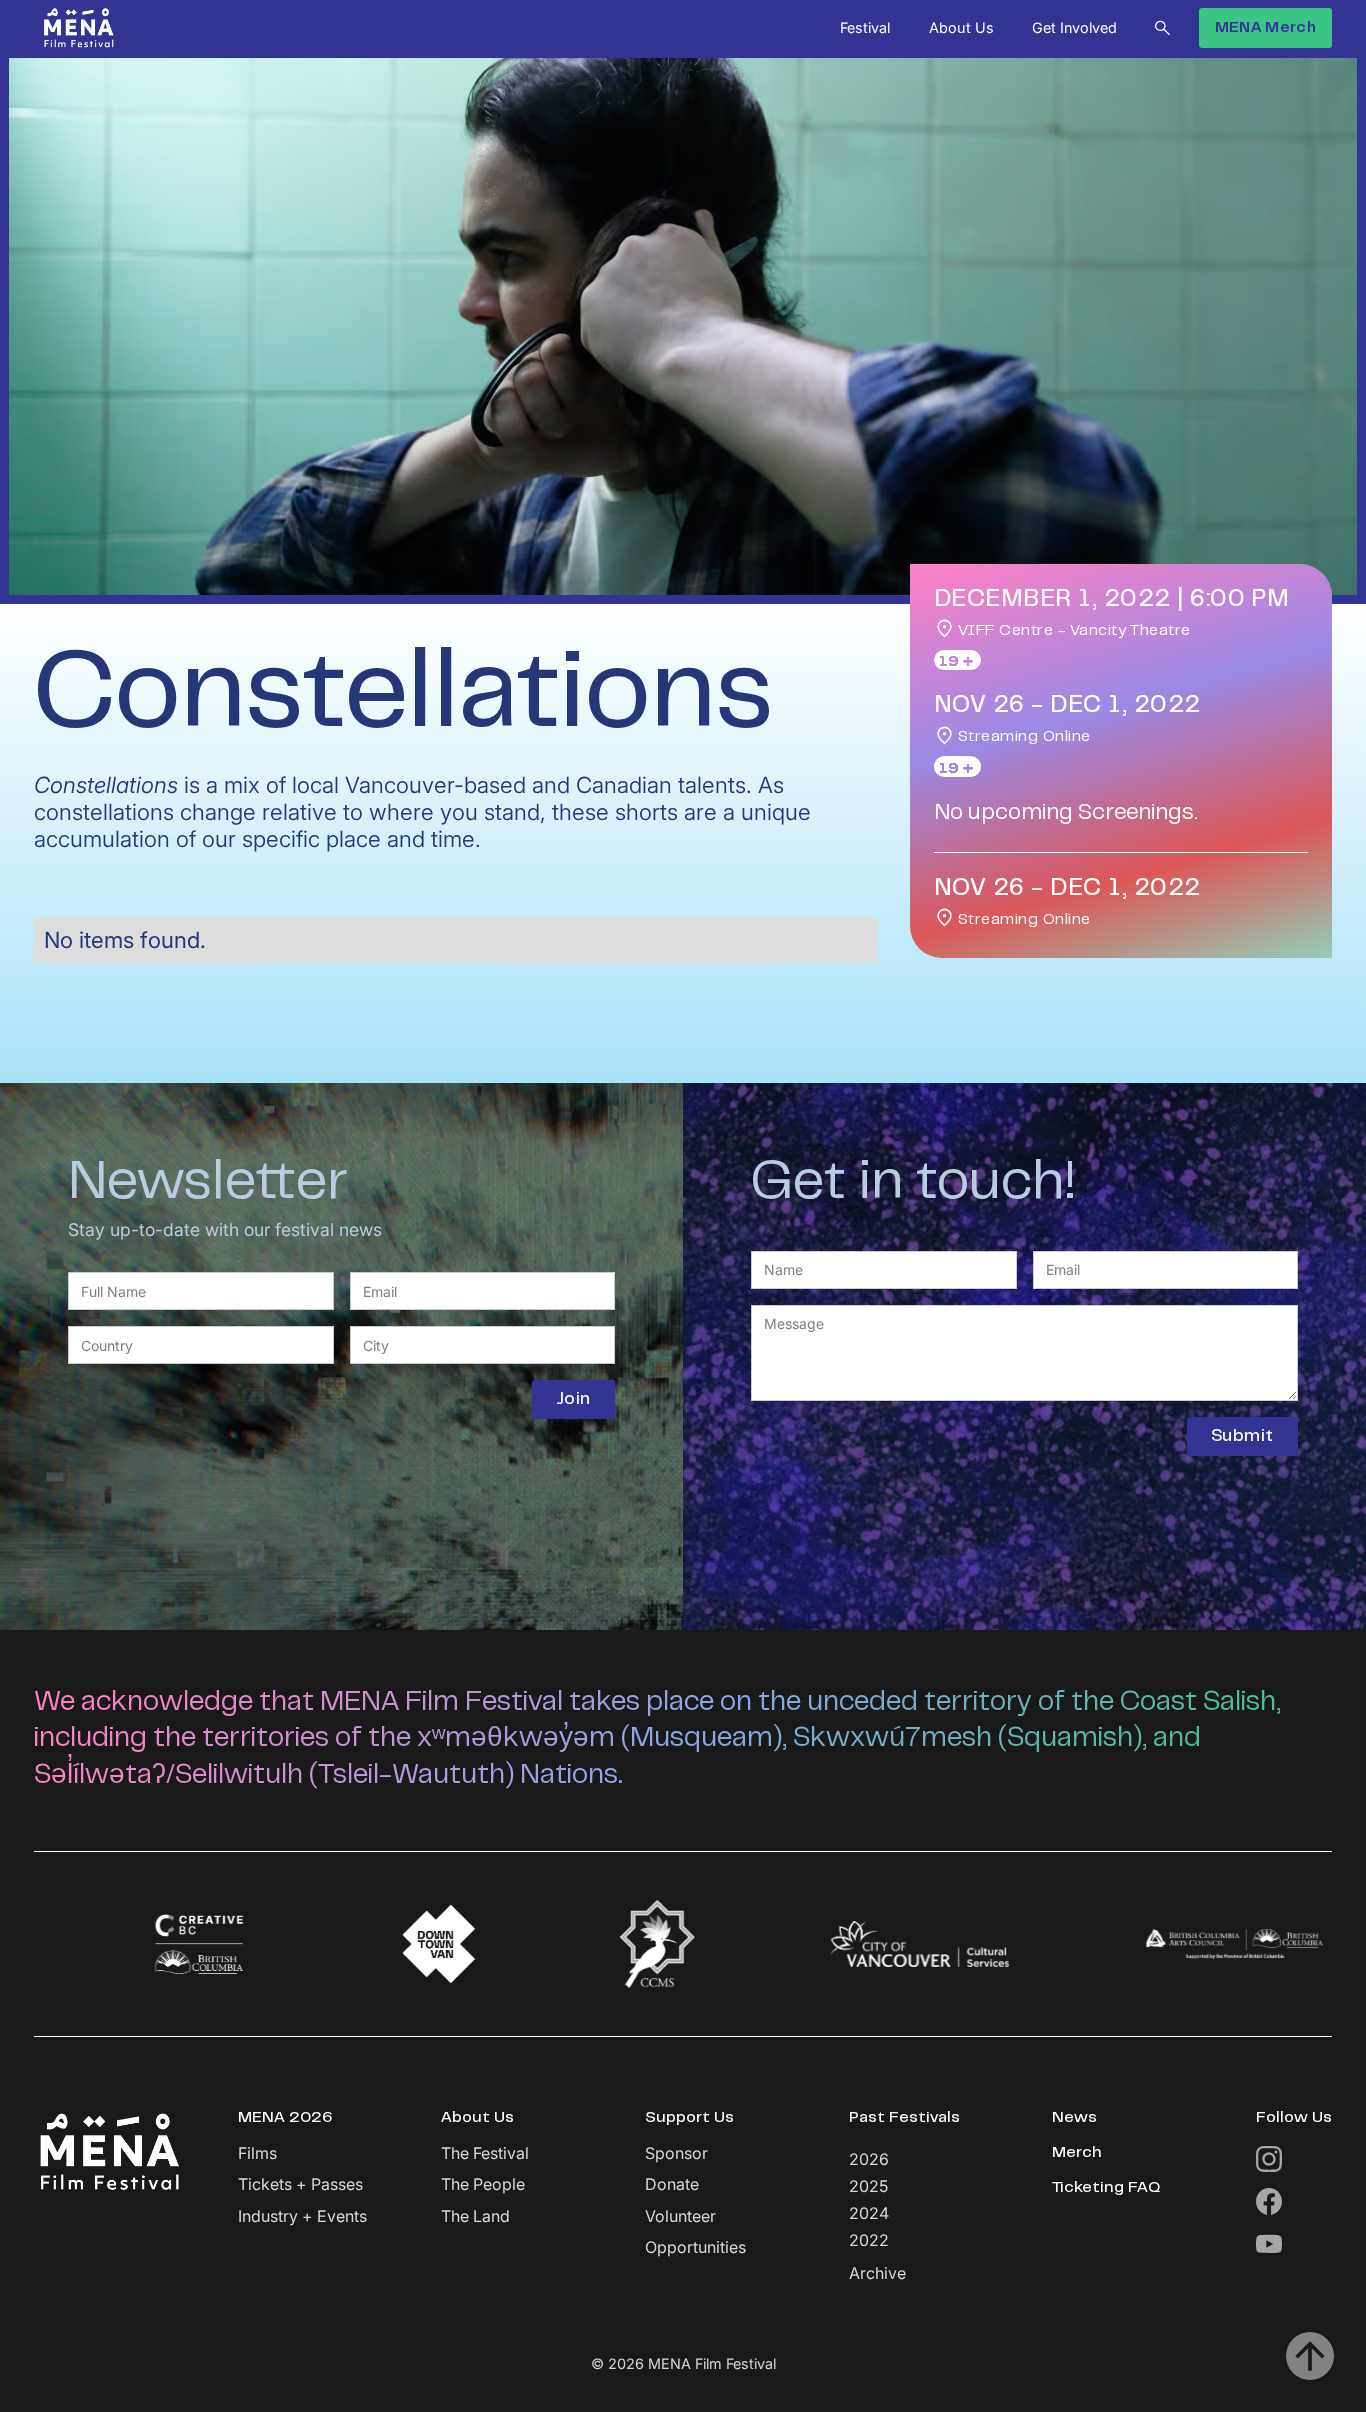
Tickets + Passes (300, 2184)
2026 (869, 2159)
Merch (1077, 2153)
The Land (475, 2216)
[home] (78, 28)
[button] (865, 28)
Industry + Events (302, 2216)
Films (257, 2153)
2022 (869, 2240)
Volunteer (680, 2216)
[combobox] (200, 1345)
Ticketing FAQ (1106, 2188)
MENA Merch (1265, 28)
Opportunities (695, 2247)
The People (483, 2184)
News (1074, 2118)
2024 (869, 2213)
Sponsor (676, 2153)
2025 (868, 2186)
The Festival (485, 2153)
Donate (672, 2184)
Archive (877, 2273)
